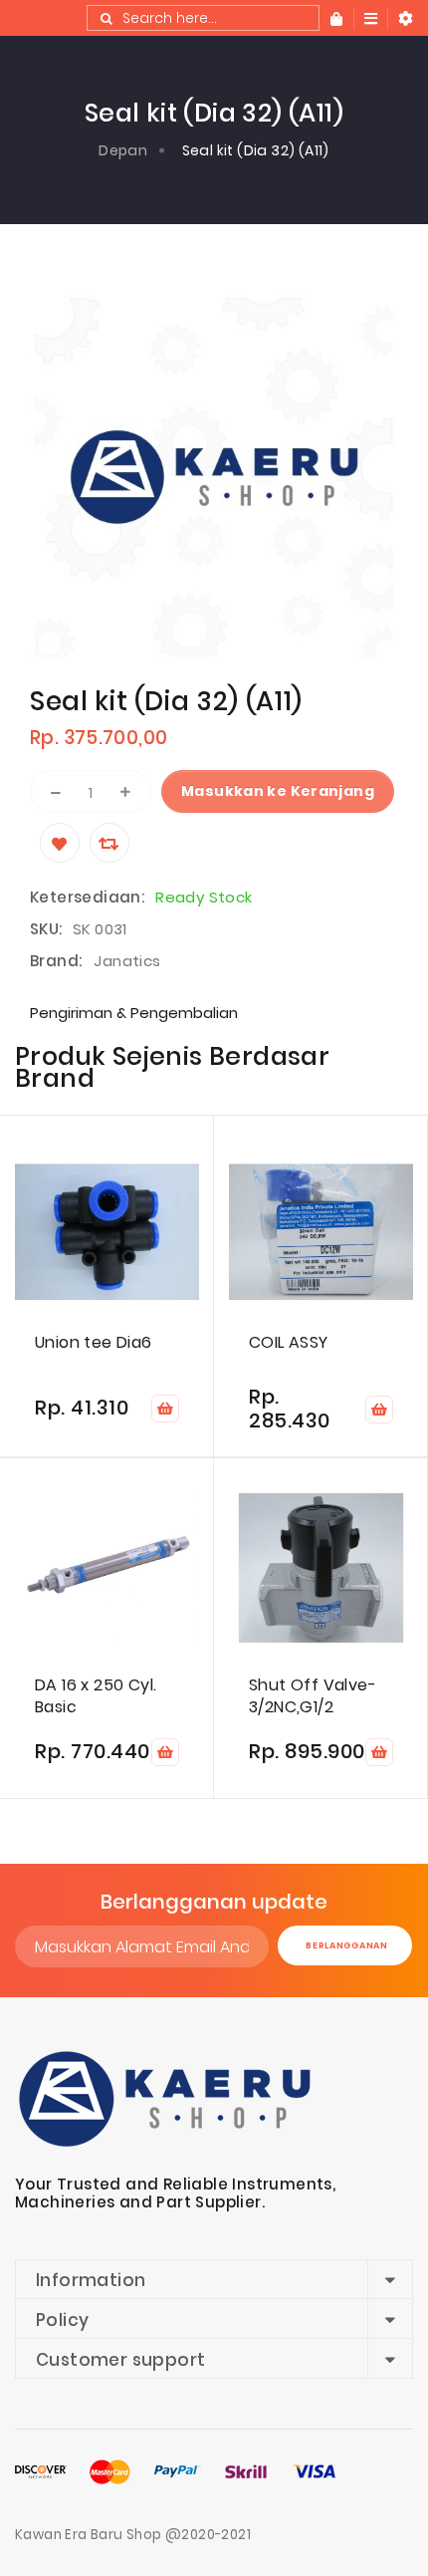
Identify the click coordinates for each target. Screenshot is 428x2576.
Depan (123, 150)
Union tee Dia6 (94, 1343)
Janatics (127, 961)
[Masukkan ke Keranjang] (165, 1409)
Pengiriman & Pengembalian (134, 1013)
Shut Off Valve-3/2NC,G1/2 (313, 1696)
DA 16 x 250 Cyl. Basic (96, 1696)
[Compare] (109, 843)
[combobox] (203, 18)
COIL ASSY (289, 1343)
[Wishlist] (60, 843)
